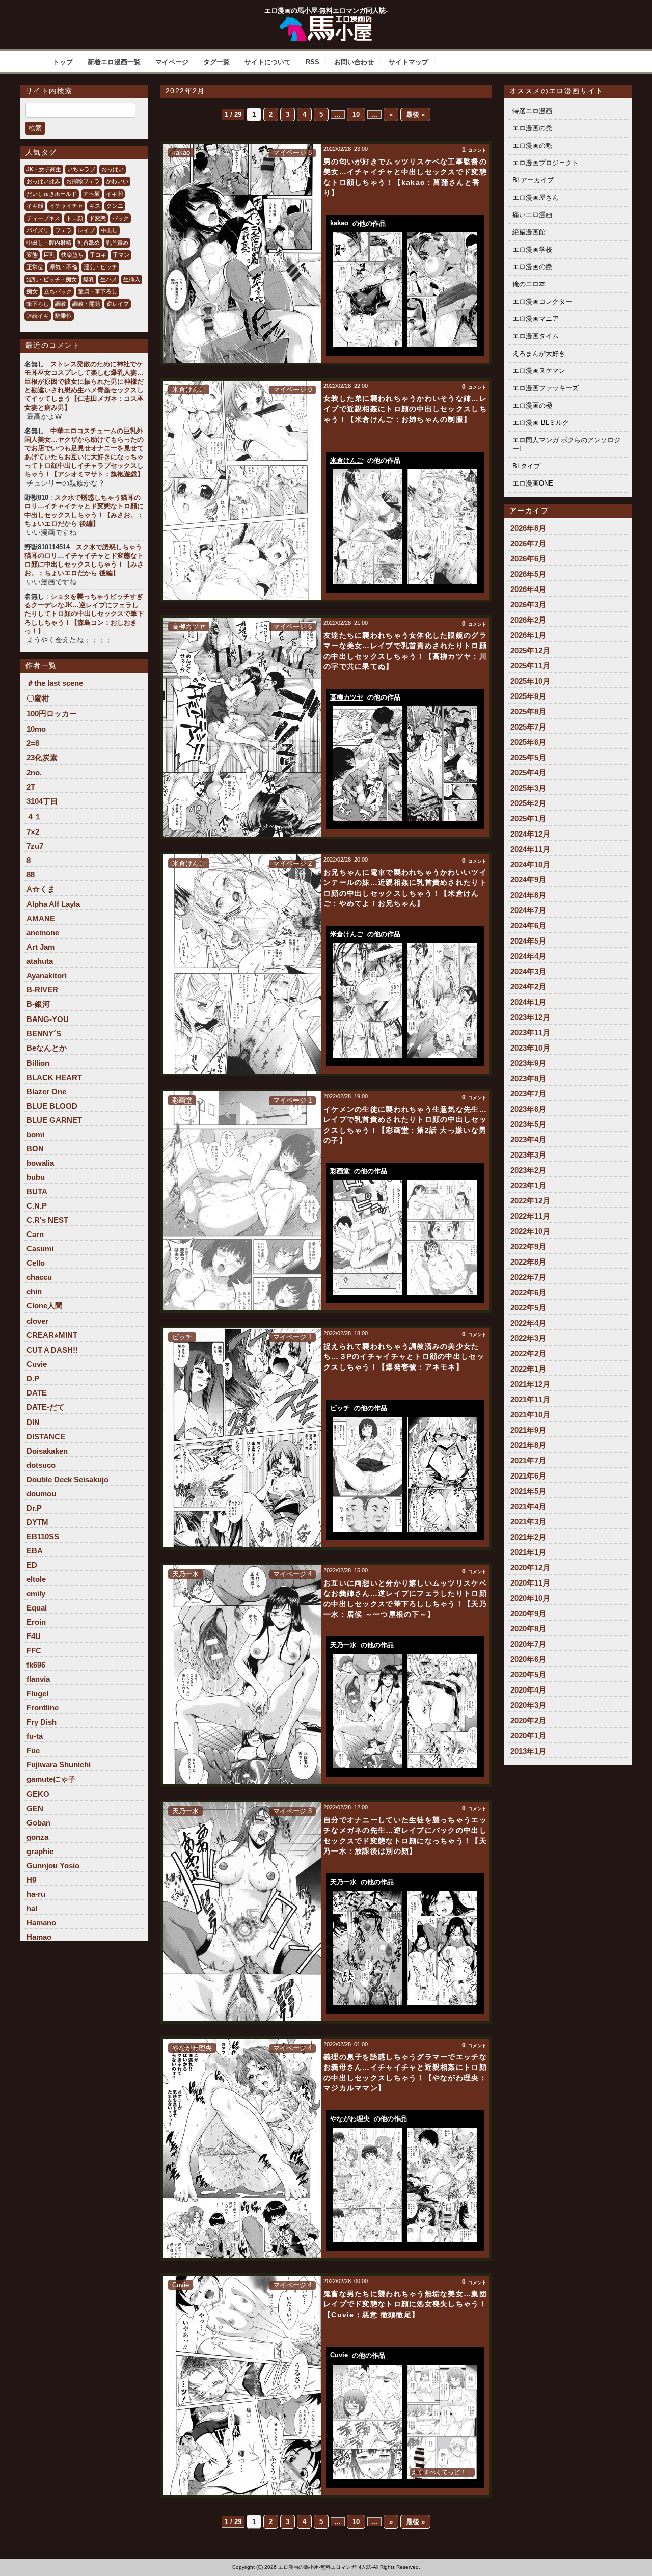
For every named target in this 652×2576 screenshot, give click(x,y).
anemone (43, 933)
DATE (37, 1393)
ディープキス (43, 218)
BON (35, 1149)
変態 (32, 255)
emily (36, 1593)
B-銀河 (38, 1004)
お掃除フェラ (83, 181)
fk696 (36, 1665)
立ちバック (58, 291)
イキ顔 (35, 206)
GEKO (38, 1794)
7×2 (33, 832)
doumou (41, 1494)
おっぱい (113, 169)
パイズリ (38, 230)
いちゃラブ (81, 169)
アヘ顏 (91, 194)
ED (32, 1565)
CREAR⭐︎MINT (52, 1335)
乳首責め (117, 243)
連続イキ (38, 316)
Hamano (41, 1923)
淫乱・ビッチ (100, 267)
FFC (34, 1651)
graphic (40, 1851)
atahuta (40, 961)
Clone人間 (45, 1306)
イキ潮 (114, 194)
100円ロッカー (52, 714)
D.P (33, 1378)
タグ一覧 (216, 62)
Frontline (43, 1708)
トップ (63, 62)
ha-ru (36, 1894)
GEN (35, 1808)
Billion (38, 1063)
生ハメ (109, 279)
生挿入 (132, 279)
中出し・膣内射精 (49, 243)
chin (34, 1291)
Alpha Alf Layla (53, 904)
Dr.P (34, 1508)
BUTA (37, 1191)
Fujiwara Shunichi (59, 1765)
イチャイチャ (66, 206)
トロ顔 (75, 218)
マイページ (172, 62)
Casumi (40, 1249)
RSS (313, 62)
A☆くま (41, 889)
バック (120, 218)
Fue (33, 1750)
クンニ (115, 206)
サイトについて (268, 62)
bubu (36, 1177)
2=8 (33, 743)
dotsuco (41, 1465)
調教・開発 (86, 304)
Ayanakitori (47, 975)
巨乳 (49, 255)
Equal (37, 1608)
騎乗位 (63, 316)
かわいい (117, 181)
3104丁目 (42, 801)
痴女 (32, 291)
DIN (33, 1422)
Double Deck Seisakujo (67, 1479)
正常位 (35, 267)
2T (31, 787)
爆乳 (89, 279)
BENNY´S (44, 1034)
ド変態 (98, 218)
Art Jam (40, 947)
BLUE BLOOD (52, 1106)
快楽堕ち (72, 255)
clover (37, 1321)
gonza (37, 1837)
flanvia (38, 1679)
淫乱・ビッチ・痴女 (52, 279)
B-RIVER (42, 990)
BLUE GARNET (54, 1120)
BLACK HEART (54, 1077)
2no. (34, 773)
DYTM (37, 1522)
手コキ (98, 255)
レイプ (86, 230)
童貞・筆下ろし (98, 291)
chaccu (39, 1277)
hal (32, 1908)
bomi (35, 1134)
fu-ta (35, 1736)
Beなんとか (47, 1048)
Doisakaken (47, 1451)
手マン (121, 255)
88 (31, 875)
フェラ (63, 230)
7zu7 (35, 846)
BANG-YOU (48, 1019)
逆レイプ (118, 304)
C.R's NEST (47, 1220)
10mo (36, 729)
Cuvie (37, 1364)
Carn (35, 1234)
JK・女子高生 (44, 169)
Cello (36, 1263)
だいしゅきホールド (52, 194)
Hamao (39, 1937)
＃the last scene (55, 683)
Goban (38, 1823)
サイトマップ (409, 62)
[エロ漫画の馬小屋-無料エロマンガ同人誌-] (326, 19)
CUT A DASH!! (52, 1350)
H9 (31, 1880)
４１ (34, 816)
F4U (34, 1636)
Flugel (37, 1693)
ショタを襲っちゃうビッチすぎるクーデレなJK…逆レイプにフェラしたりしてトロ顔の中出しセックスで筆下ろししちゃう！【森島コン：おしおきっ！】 (84, 614)
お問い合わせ (354, 62)
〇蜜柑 (38, 698)
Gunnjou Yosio (53, 1866)
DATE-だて (46, 1407)
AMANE (41, 918)
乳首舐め (89, 243)
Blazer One (46, 1092)
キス (95, 206)
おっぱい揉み (43, 181)
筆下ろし (38, 304)
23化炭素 (42, 757)
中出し (109, 230)
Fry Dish (42, 1722)
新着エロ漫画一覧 (114, 62)
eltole (36, 1579)
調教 (61, 304)
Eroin (36, 1622)
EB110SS (43, 1536)
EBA (35, 1551)
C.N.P (37, 1206)
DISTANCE (46, 1437)
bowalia (40, 1163)
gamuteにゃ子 (51, 1779)
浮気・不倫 (63, 267)
